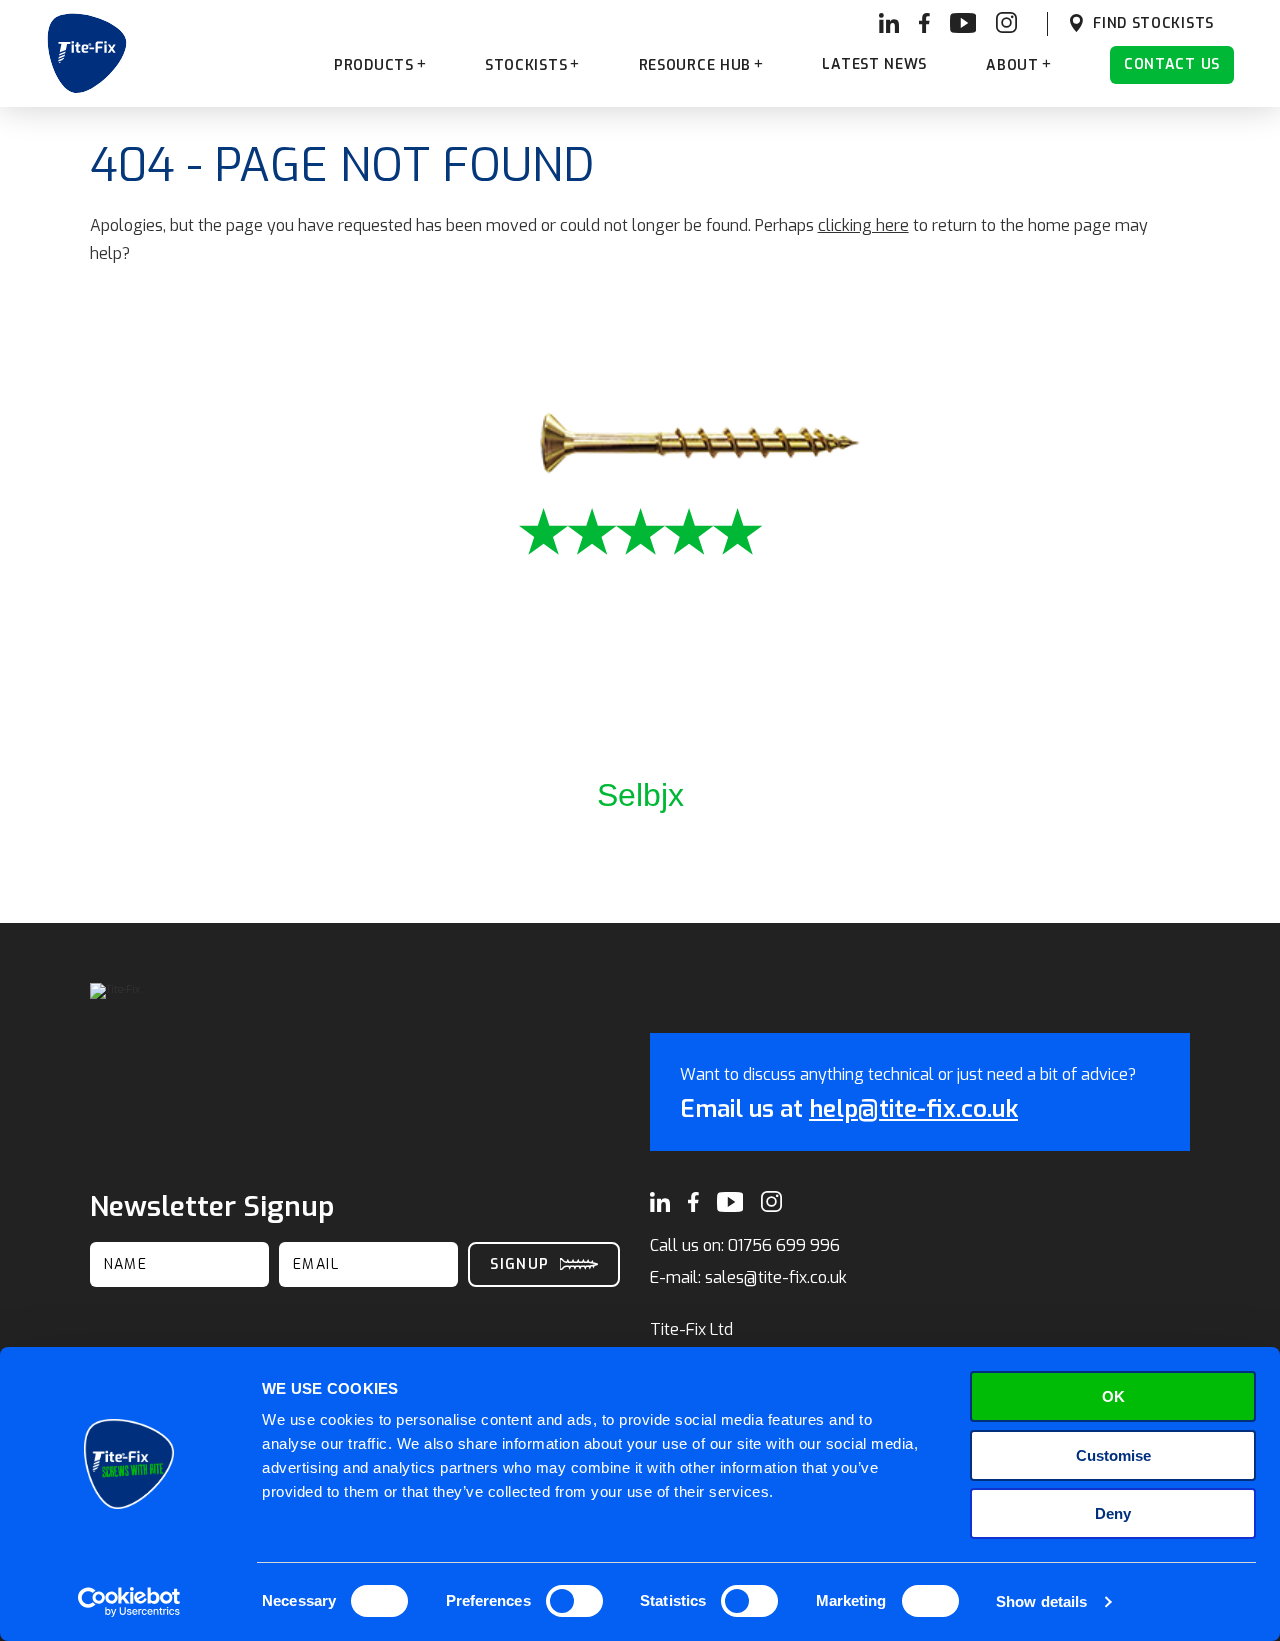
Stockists (526, 65)
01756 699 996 (784, 1245)
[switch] (574, 1601)
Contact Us (1172, 64)
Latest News (874, 64)
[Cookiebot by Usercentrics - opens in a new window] (129, 1602)
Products (374, 65)
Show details (1041, 1601)
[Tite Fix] (87, 53)
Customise (1113, 1455)
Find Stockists (1153, 23)
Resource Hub (695, 65)
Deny (1113, 1513)
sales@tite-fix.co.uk (776, 1277)
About (1012, 65)
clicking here (863, 225)
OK (1113, 1396)
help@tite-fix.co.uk (913, 1109)
